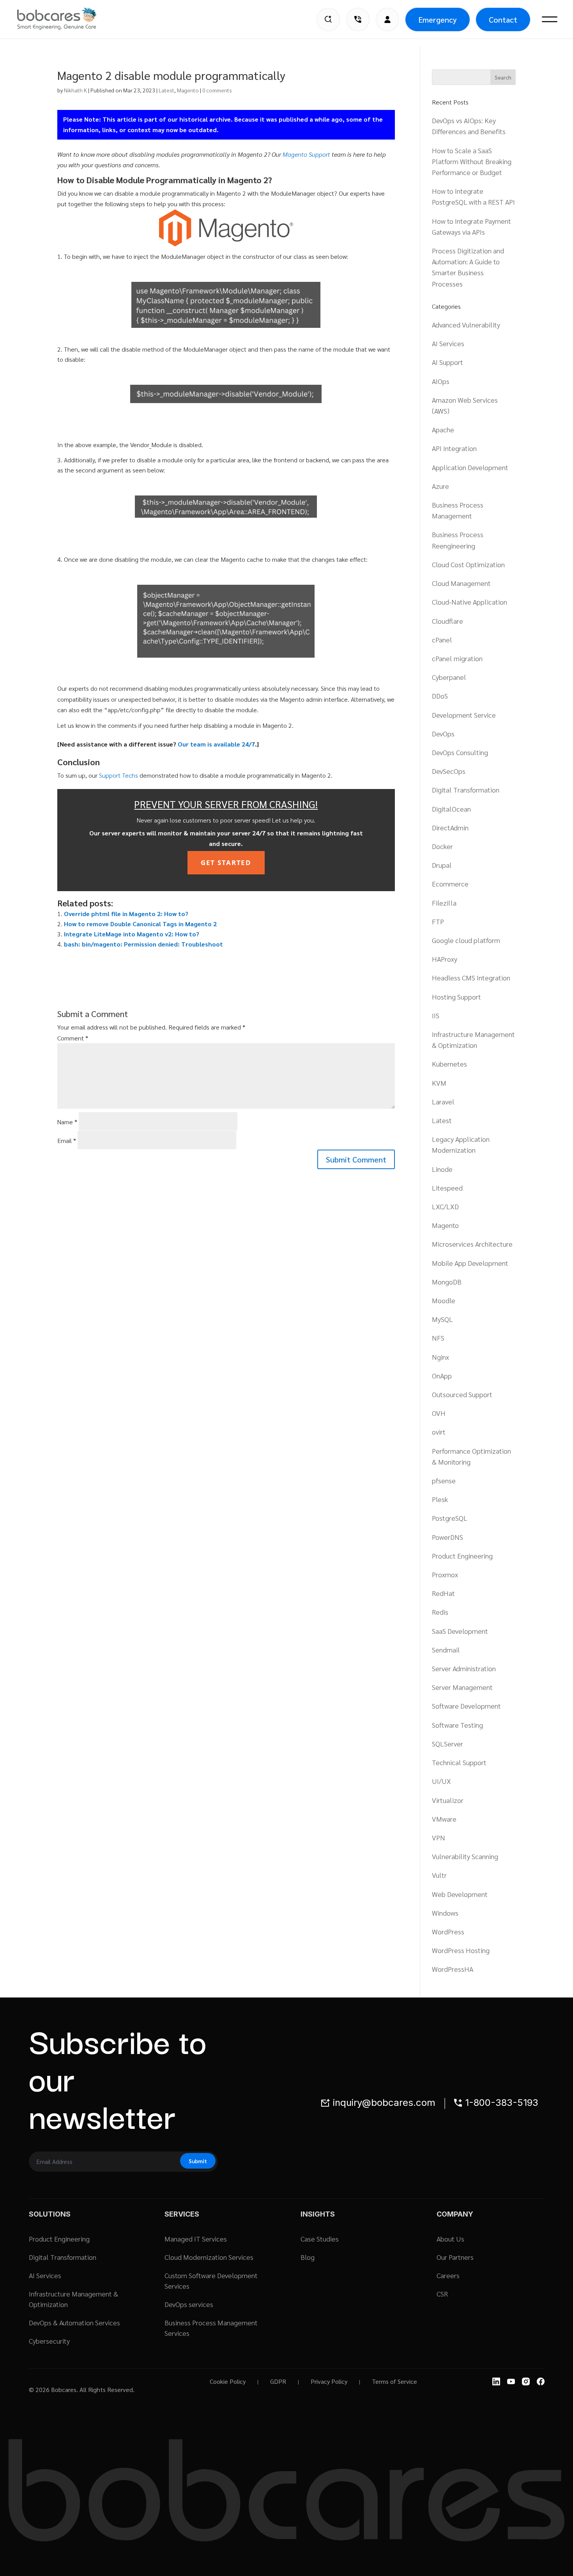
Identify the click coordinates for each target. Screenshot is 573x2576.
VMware (444, 1819)
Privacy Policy (329, 2381)
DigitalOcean (451, 809)
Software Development (466, 1706)
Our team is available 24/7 (216, 744)
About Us (450, 2239)
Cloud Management (461, 583)
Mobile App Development (470, 1263)
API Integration (454, 448)
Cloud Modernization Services (209, 2257)
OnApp (442, 1376)
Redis (440, 1612)
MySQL (442, 1319)
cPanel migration (457, 658)
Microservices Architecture (472, 1244)
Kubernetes (449, 1064)
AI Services (448, 343)
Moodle (444, 1300)
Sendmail (446, 1650)
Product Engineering (462, 1556)
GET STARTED (226, 862)
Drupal (442, 865)
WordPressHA (453, 1969)
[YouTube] (511, 2381)
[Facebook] (541, 2381)
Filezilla (444, 903)
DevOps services (189, 2304)
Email (67, 1140)
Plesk (440, 1499)
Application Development (470, 467)
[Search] (328, 19)
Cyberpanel (449, 677)
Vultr (439, 1875)
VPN (439, 1837)
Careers (448, 2275)
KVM (439, 1083)
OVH (439, 1413)
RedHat (443, 1593)
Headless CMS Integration (471, 977)
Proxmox (445, 1574)
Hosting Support (456, 997)
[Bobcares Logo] (67, 19)
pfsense (444, 1480)
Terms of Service (394, 2381)
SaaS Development (460, 1631)
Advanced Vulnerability (466, 325)
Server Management (462, 1687)
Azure (440, 486)
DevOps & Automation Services (74, 2322)
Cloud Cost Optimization (468, 564)
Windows (445, 1913)
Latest (166, 90)
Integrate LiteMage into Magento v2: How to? (132, 934)
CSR (442, 2294)
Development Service (464, 715)
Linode (442, 1169)
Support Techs (118, 775)
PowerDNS (447, 1537)
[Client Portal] (387, 19)
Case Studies (320, 2239)
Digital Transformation (466, 790)
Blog (308, 2257)
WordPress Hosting (461, 1950)
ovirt (439, 1432)
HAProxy (445, 959)
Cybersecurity (49, 2341)
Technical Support (459, 1762)
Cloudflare (447, 621)
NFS (438, 1338)
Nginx (440, 1357)
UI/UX (441, 1781)
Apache (443, 429)
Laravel (443, 1101)
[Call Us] (358, 19)
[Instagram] (526, 2381)
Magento (188, 90)
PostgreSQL (450, 1518)
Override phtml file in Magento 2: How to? (126, 914)
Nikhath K (75, 90)
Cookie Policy (228, 2381)
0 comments (217, 90)
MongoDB (447, 1282)
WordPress (448, 1931)
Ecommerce (450, 884)
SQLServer (447, 1744)
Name (67, 1122)
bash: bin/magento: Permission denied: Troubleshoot (143, 944)
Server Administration (464, 1668)
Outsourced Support (462, 1394)
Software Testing (457, 1725)
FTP (438, 921)
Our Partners (455, 2257)
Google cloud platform (466, 940)
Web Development (460, 1894)
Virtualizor (448, 1800)
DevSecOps (449, 771)
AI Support (447, 362)
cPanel (442, 640)
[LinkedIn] (496, 2381)
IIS (436, 1015)
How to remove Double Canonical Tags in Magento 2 (140, 924)
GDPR (278, 2381)
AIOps (441, 381)
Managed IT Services (196, 2239)
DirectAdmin (450, 827)
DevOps (443, 733)
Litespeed (447, 1188)
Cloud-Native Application (470, 602)
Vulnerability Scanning (465, 1856)
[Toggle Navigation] (550, 19)
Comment (73, 1038)
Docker (442, 846)
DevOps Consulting (460, 752)
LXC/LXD (445, 1206)
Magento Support (306, 154)
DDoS (440, 696)
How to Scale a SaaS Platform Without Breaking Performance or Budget (472, 161)
